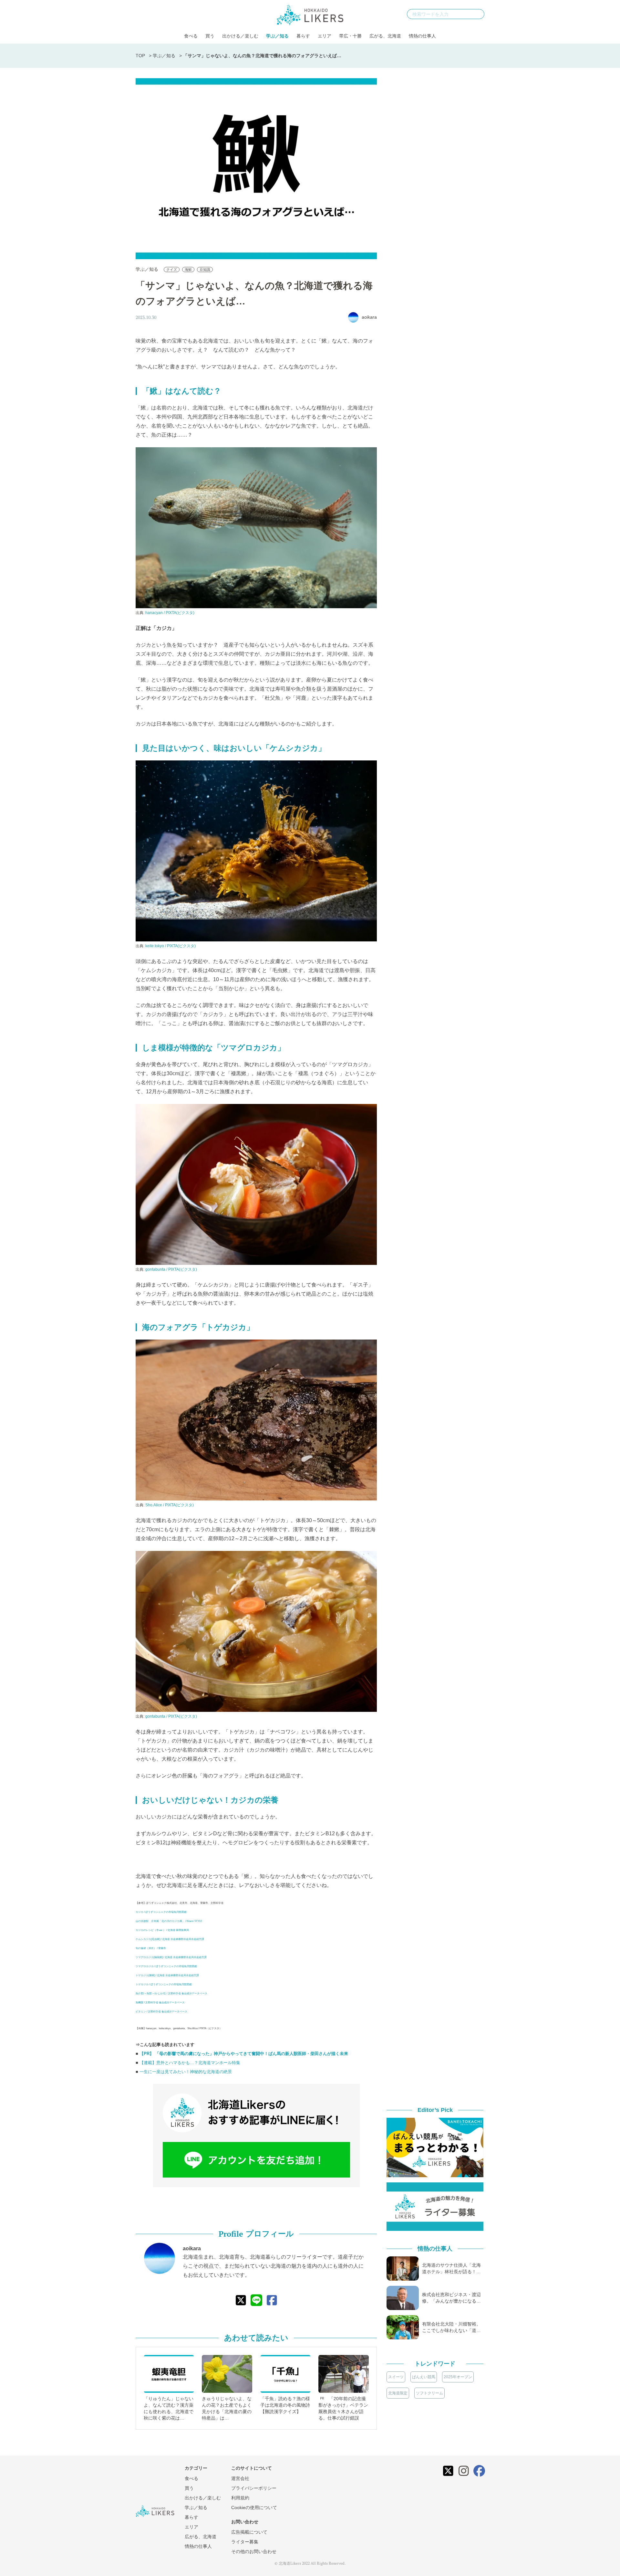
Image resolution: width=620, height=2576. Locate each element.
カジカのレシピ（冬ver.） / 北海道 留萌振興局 (162, 1930)
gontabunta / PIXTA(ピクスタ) (171, 1269)
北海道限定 (398, 2393)
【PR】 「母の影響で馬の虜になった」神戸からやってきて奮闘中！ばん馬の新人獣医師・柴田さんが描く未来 (244, 2054)
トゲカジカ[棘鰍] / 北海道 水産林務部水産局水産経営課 (167, 1975)
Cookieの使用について (254, 2507)
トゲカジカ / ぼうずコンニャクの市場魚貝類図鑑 (164, 1984)
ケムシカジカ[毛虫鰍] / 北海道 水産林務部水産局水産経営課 (170, 1939)
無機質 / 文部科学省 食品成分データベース (160, 2003)
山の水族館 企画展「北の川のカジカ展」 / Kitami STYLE (169, 1921)
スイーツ (396, 2377)
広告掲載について (249, 2532)
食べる (191, 36)
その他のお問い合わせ (254, 2551)
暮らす (303, 36)
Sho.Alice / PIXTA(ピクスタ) (170, 1505)
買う (210, 36)
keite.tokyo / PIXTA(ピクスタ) (170, 946)
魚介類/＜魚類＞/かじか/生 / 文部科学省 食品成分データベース (171, 1993)
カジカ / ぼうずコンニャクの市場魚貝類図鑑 (161, 1912)
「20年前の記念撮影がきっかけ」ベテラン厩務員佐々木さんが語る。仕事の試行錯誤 (343, 2408)
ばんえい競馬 (424, 2377)
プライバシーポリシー (254, 2488)
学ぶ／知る (277, 36)
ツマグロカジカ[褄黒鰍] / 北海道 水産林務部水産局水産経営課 (171, 1957)
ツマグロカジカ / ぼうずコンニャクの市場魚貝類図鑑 (166, 1966)
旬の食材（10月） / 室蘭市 (151, 1948)
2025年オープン (458, 2377)
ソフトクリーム (429, 2393)
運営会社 (240, 2478)
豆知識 (205, 270)
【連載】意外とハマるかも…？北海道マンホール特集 (190, 2063)
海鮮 (188, 270)
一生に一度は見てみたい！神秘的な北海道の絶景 (186, 2072)
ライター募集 (245, 2542)
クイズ (172, 270)
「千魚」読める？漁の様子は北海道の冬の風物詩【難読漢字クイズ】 (285, 2405)
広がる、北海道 (385, 36)
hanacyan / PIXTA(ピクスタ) (170, 613)
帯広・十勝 (350, 36)
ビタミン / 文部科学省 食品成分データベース (161, 2012)
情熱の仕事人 (422, 36)
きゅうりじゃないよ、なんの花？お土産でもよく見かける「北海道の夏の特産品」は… (227, 2408)
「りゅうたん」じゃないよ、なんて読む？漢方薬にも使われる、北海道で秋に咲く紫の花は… (169, 2408)
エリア (325, 36)
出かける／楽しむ (240, 36)
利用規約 (240, 2498)
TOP (140, 56)
